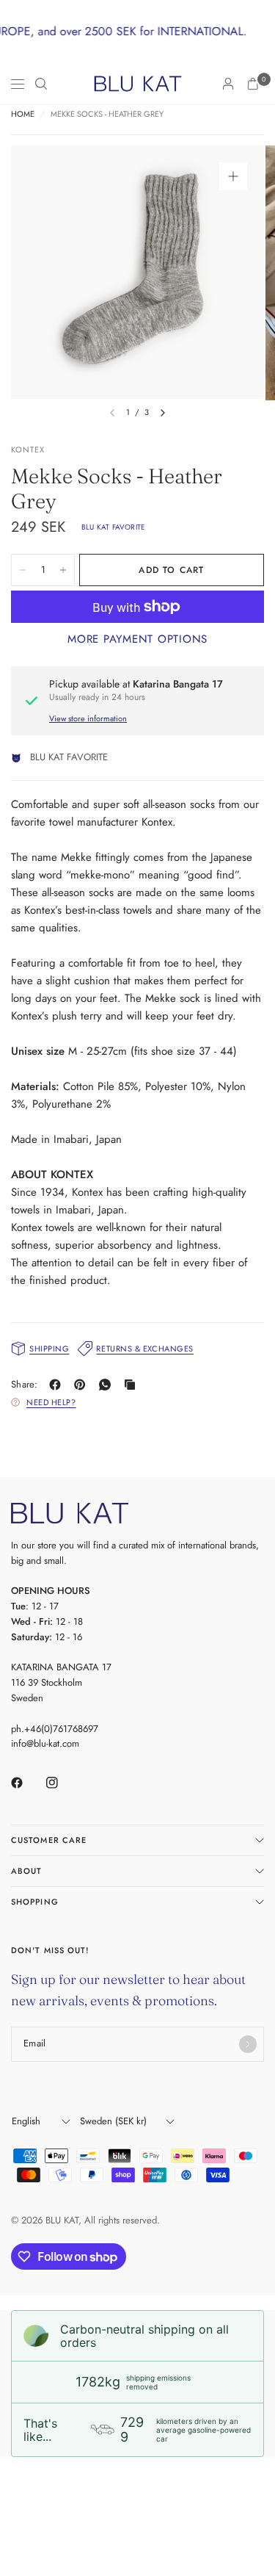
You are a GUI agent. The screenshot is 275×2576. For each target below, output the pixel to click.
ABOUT (27, 1871)
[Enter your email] (248, 2044)
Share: (25, 1384)
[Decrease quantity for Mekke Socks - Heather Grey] (23, 570)
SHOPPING (35, 1902)
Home (23, 114)
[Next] (163, 413)
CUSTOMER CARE (49, 1840)
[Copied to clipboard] (133, 1385)
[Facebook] (58, 1385)
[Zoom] (233, 176)
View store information (88, 718)
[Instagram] (62, 1783)
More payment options (137, 639)
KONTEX (28, 450)
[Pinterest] (83, 1385)
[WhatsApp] (108, 1385)
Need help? (51, 1402)
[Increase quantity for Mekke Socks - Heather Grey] (63, 570)
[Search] (41, 84)
